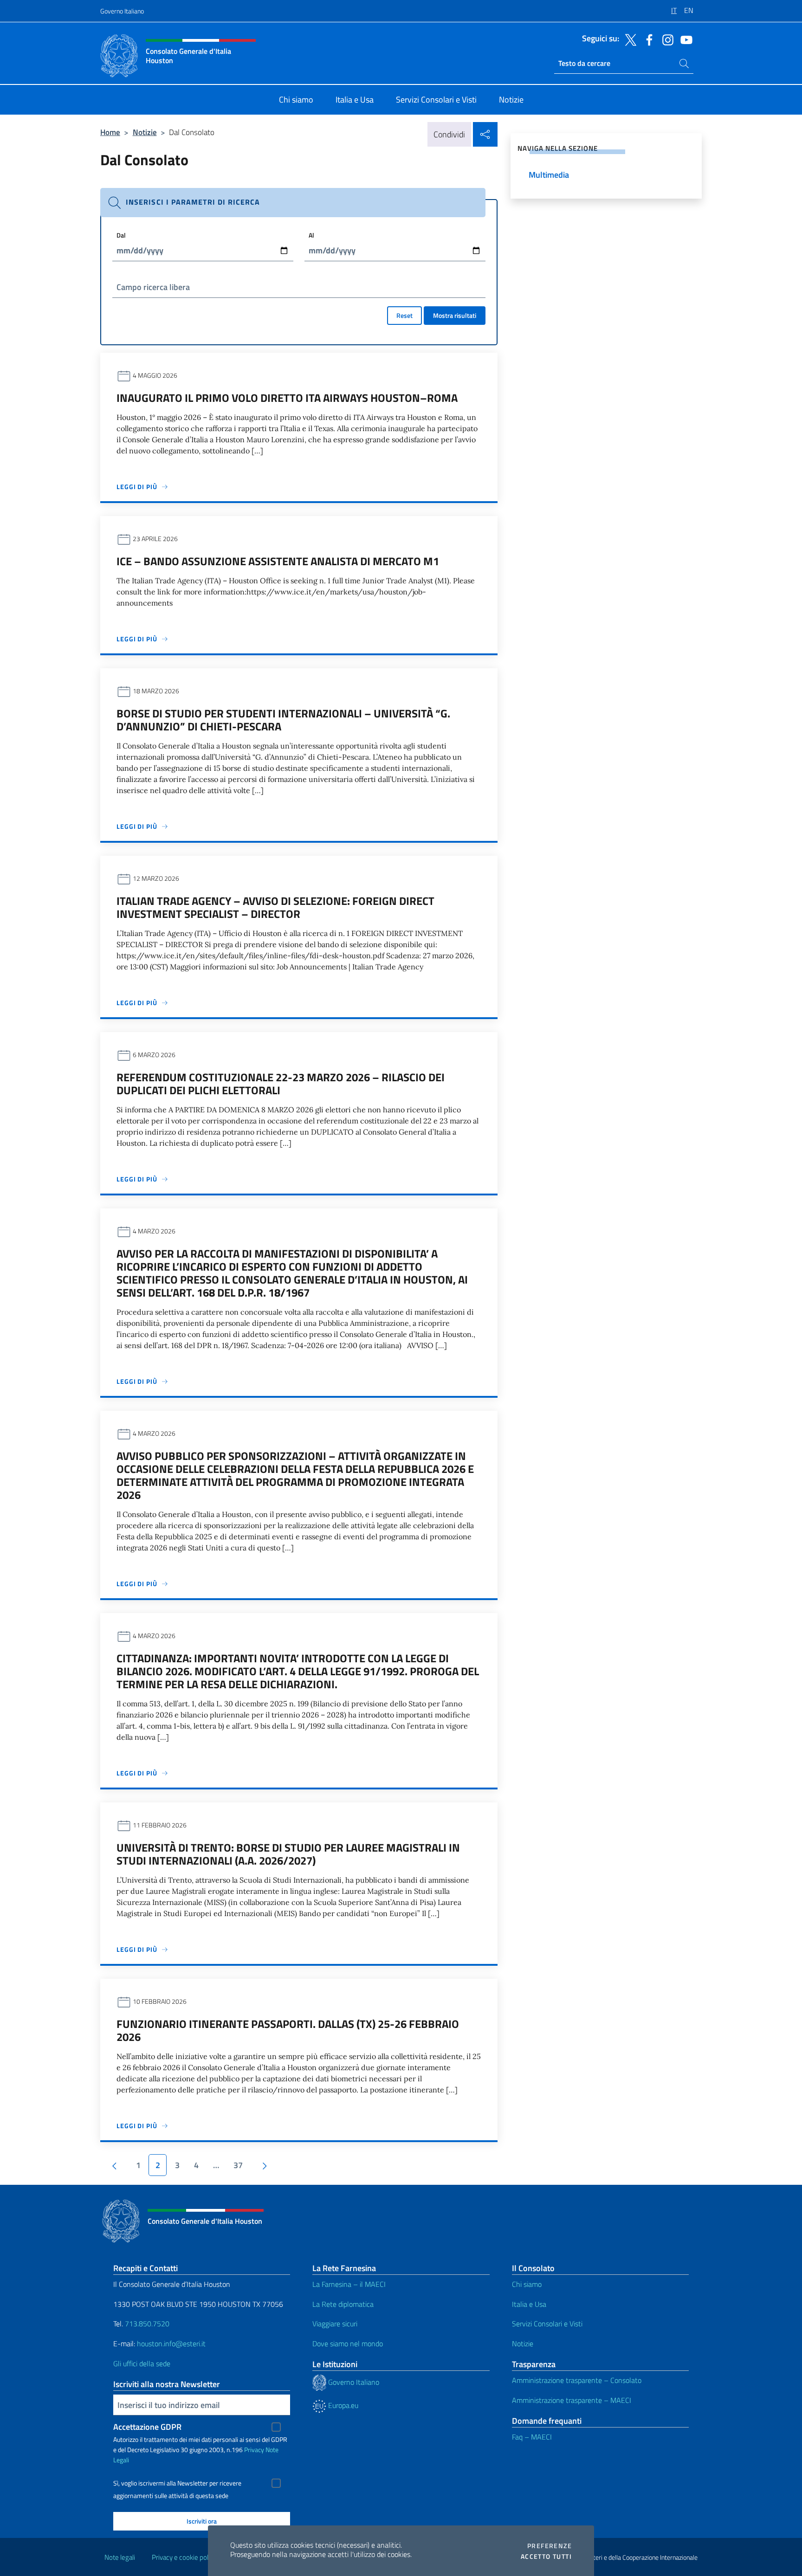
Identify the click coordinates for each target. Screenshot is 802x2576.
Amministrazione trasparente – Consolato (577, 2380)
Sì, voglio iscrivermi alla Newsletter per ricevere (177, 2483)
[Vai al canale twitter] (628, 39)
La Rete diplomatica (343, 2304)
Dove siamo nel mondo (348, 2344)
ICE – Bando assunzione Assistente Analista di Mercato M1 (278, 561)
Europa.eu (342, 2405)
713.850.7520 (146, 2324)
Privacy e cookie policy (184, 2557)
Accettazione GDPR (147, 2427)
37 (238, 2165)
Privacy (254, 2450)
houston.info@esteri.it (171, 2344)
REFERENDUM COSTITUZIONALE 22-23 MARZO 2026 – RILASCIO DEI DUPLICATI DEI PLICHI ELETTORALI (281, 1084)
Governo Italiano (122, 11)
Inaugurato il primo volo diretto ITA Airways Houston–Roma (287, 398)
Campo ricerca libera (153, 287)
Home (110, 132)
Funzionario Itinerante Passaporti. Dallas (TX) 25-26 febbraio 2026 (288, 2030)
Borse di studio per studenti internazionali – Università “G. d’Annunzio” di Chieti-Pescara (283, 720)
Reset (404, 315)
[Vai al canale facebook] (647, 39)
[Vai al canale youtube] (684, 39)
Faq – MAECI (532, 2437)
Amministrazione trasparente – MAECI (572, 2400)
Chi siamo (527, 2284)
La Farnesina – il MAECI (349, 2284)
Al (311, 235)
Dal (121, 235)
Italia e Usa (529, 2304)
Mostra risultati (455, 315)
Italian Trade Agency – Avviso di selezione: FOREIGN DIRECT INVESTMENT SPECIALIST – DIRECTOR (275, 907)
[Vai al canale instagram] (666, 39)
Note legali (120, 2557)
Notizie (145, 132)
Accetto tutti (546, 2557)
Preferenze (550, 2546)
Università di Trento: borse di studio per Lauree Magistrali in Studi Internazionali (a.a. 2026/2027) (288, 1854)
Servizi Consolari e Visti (547, 2324)
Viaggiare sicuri (335, 2324)
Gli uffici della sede (142, 2363)
